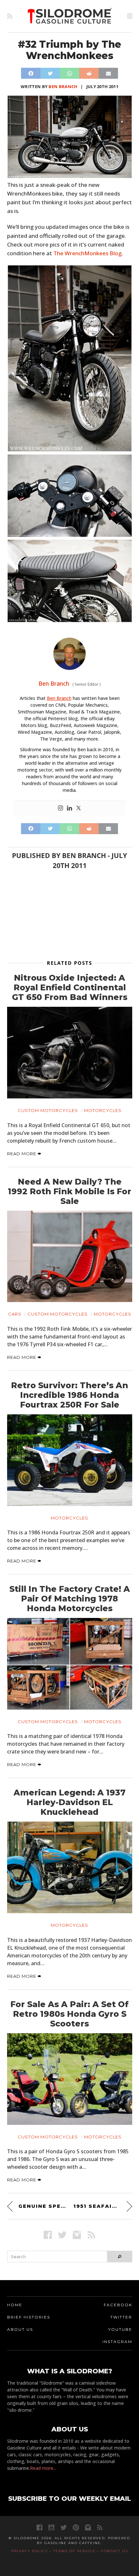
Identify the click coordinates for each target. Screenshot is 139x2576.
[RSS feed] (10, 16)
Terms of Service (75, 2551)
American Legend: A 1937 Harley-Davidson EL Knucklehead (69, 1802)
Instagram (117, 2342)
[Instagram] (60, 808)
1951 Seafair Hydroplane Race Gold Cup (103, 2206)
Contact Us (114, 2551)
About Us (20, 2329)
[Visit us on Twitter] (64, 2527)
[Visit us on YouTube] (51, 2527)
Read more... (43, 2468)
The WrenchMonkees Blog (87, 253)
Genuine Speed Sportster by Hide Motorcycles (42, 2206)
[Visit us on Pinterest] (76, 2527)
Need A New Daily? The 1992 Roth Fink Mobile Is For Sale (69, 1191)
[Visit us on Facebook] (48, 2235)
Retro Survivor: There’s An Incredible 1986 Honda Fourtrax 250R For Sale (69, 1395)
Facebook (118, 2305)
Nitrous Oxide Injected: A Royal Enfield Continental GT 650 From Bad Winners (70, 987)
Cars (15, 1314)
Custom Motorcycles (48, 1110)
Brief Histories (29, 2317)
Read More (22, 1154)
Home (15, 2305)
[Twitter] (79, 808)
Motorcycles (103, 1110)
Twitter (121, 2317)
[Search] (119, 2257)
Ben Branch (63, 86)
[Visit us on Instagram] (77, 2235)
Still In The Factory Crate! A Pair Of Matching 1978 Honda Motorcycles (70, 1599)
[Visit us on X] (62, 2235)
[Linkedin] (69, 808)
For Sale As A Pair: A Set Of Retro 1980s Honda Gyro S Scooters (69, 2014)
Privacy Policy (30, 2551)
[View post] (70, 1053)
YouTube (120, 2329)
